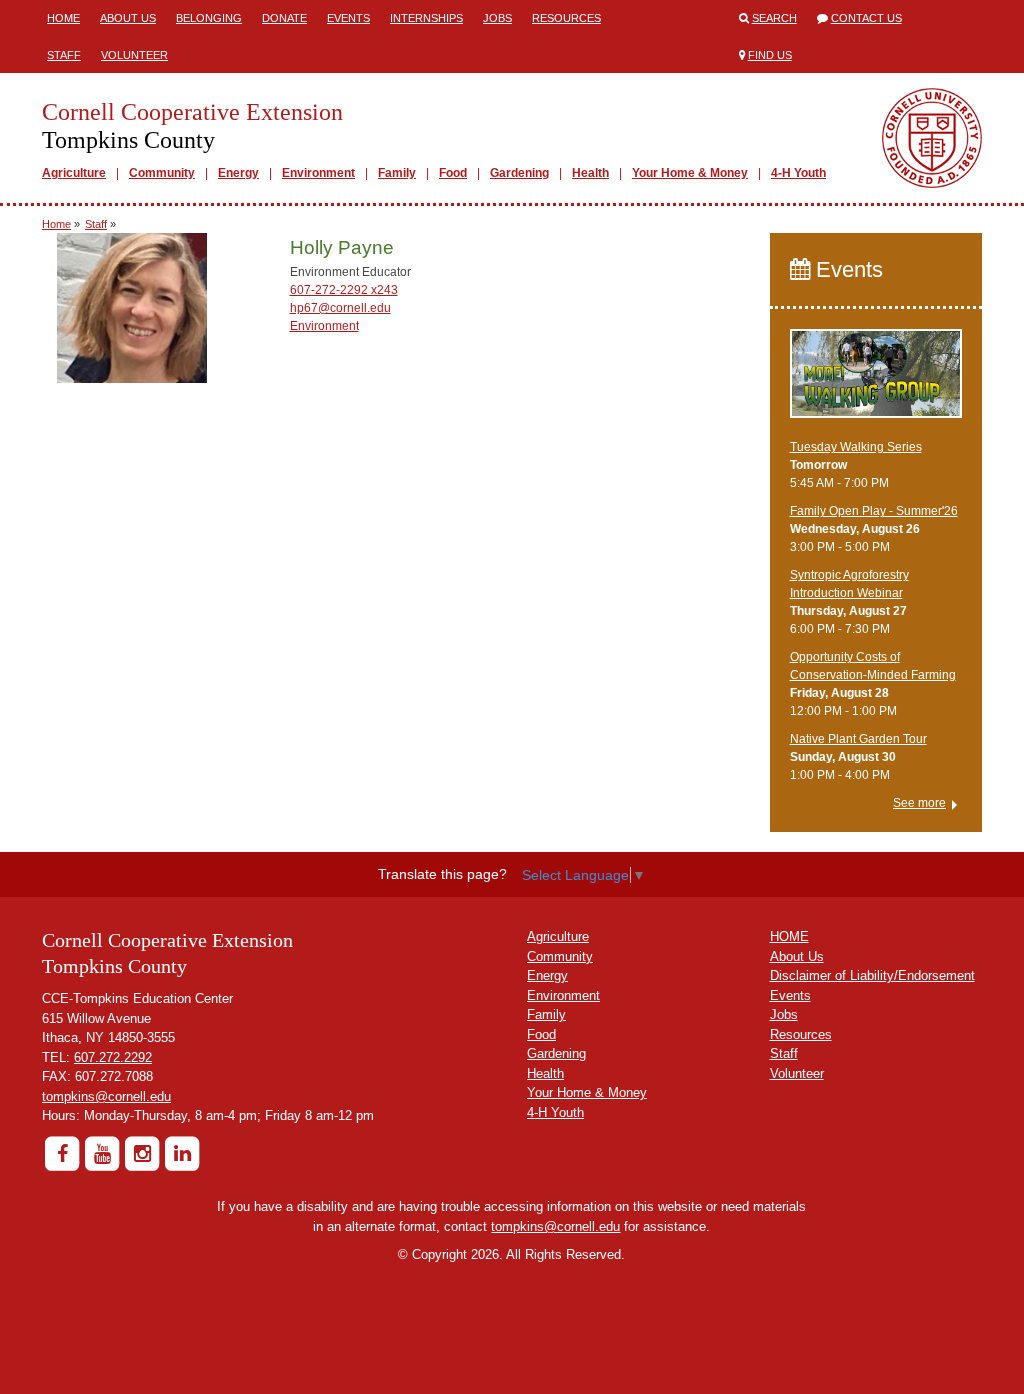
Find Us (770, 55)
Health (590, 173)
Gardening (519, 173)
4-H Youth (798, 173)
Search (774, 18)
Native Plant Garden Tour (858, 739)
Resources (566, 18)
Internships (426, 18)
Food (453, 173)
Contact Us (866, 18)
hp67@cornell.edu (340, 308)
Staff (64, 55)
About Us (128, 18)
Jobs (497, 18)
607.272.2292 (113, 1057)
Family (397, 173)
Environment (318, 173)
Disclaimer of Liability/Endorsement (872, 975)
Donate (284, 18)
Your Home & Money (690, 173)
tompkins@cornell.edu (106, 1096)
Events (348, 18)
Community (162, 173)
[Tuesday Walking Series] (876, 382)
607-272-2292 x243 (344, 290)
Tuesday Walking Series (856, 447)
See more (919, 803)
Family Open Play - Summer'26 (874, 511)
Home (63, 18)
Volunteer (134, 55)
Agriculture (74, 173)
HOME (789, 936)
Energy (238, 173)
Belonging (209, 18)
